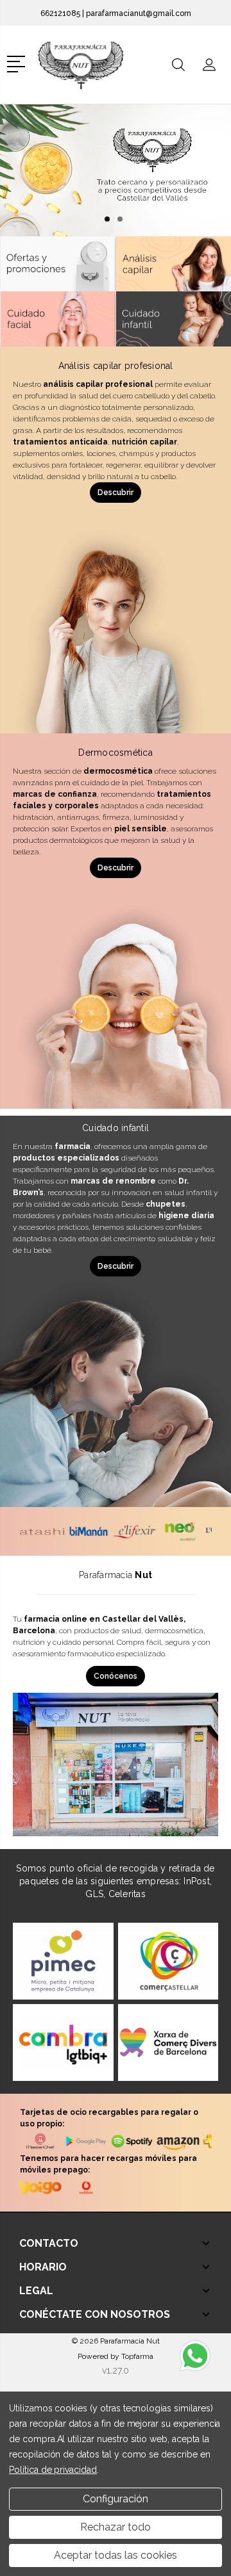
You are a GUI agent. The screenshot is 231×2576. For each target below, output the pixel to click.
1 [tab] (107, 219)
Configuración (116, 2499)
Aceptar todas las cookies (116, 2555)
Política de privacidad (53, 2470)
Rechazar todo (116, 2527)
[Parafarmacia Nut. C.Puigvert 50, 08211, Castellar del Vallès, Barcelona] (92, 65)
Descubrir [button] (116, 493)
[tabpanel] (116, 170)
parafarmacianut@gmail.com (139, 13)
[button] (18, 63)
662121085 (60, 13)
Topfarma (137, 2356)
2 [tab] (120, 219)
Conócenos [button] (116, 1676)
